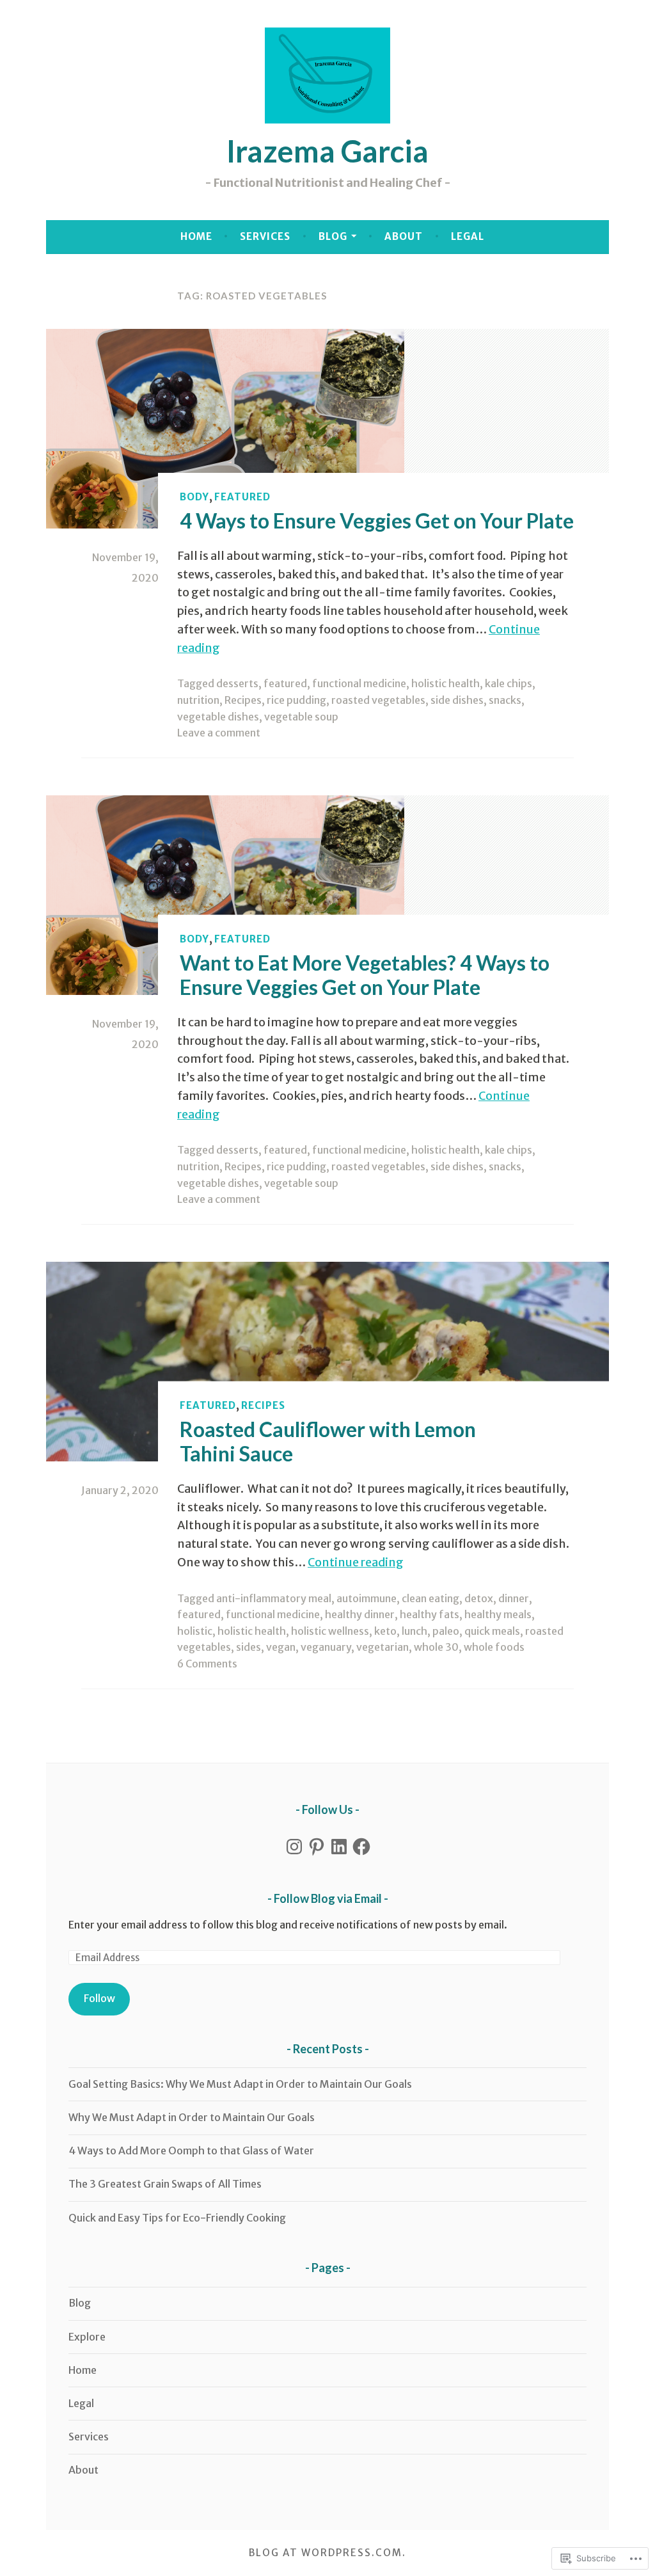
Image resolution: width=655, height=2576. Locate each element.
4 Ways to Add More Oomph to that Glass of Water (191, 2151)
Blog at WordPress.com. (327, 2553)
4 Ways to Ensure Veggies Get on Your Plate (377, 521)
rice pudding (296, 700)
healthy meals (498, 1614)
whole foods (494, 1647)
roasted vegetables (378, 700)
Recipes (243, 700)
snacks (505, 700)
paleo (446, 1631)
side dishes (457, 700)
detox (479, 1598)
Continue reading (356, 1562)
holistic (195, 1631)
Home (196, 236)
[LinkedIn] (339, 1847)
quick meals (492, 1631)
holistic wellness (330, 1631)
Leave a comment (219, 733)
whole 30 (436, 1647)
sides (249, 1647)
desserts (237, 683)
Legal (468, 236)
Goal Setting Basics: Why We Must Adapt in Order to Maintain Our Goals (240, 2084)
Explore (87, 2337)
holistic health (446, 683)
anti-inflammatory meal (274, 1598)
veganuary (326, 1647)
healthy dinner (360, 1614)
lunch (414, 1631)
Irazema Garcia (327, 151)
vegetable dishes (218, 717)
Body (194, 497)
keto (385, 1631)
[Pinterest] (317, 1847)
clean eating (430, 1598)
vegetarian (383, 1647)
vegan (281, 1647)
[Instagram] (294, 1847)
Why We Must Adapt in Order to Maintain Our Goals (192, 2117)
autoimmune (367, 1598)
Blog (333, 236)
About (404, 236)
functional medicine (359, 683)
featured (242, 497)
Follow (99, 1998)
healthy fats (430, 1614)
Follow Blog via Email (328, 1898)
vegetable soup (301, 717)
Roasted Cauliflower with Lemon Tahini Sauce (328, 1441)
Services (265, 236)
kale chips (509, 683)
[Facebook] (361, 1847)
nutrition (198, 700)
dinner (514, 1598)
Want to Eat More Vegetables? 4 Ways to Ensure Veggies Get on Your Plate (365, 974)
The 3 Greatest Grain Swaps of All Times (165, 2184)
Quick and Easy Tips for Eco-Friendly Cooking (177, 2218)
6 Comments (207, 1664)
